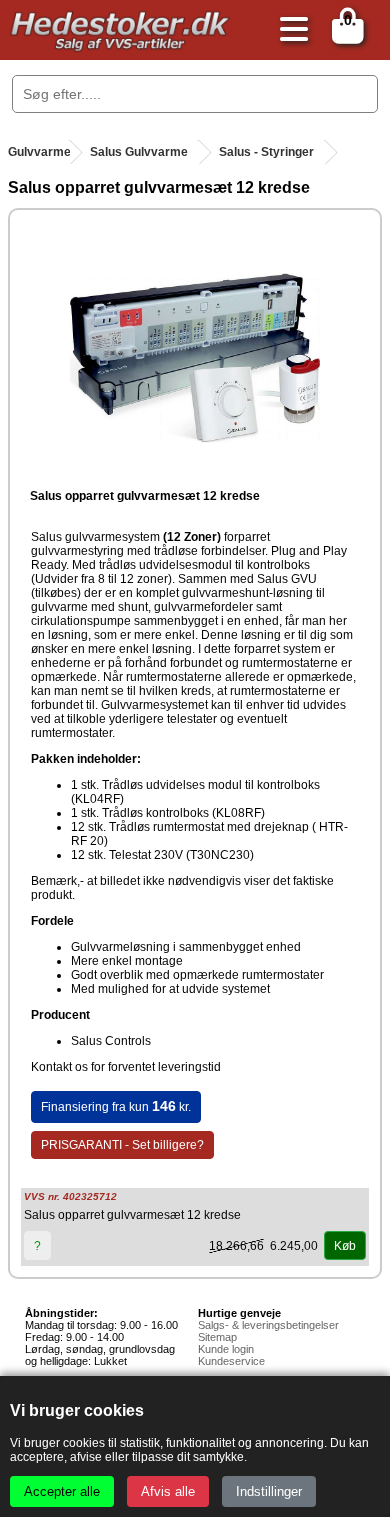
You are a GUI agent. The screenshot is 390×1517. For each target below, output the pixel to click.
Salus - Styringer (266, 152)
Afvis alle (168, 1491)
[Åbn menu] (289, 30)
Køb (345, 1246)
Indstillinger (269, 1491)
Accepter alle (62, 1491)
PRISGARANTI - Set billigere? (122, 1145)
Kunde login (226, 1349)
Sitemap (217, 1337)
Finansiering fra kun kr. (116, 1106)
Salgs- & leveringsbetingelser (268, 1325)
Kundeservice (231, 1361)
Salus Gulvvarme (139, 152)
